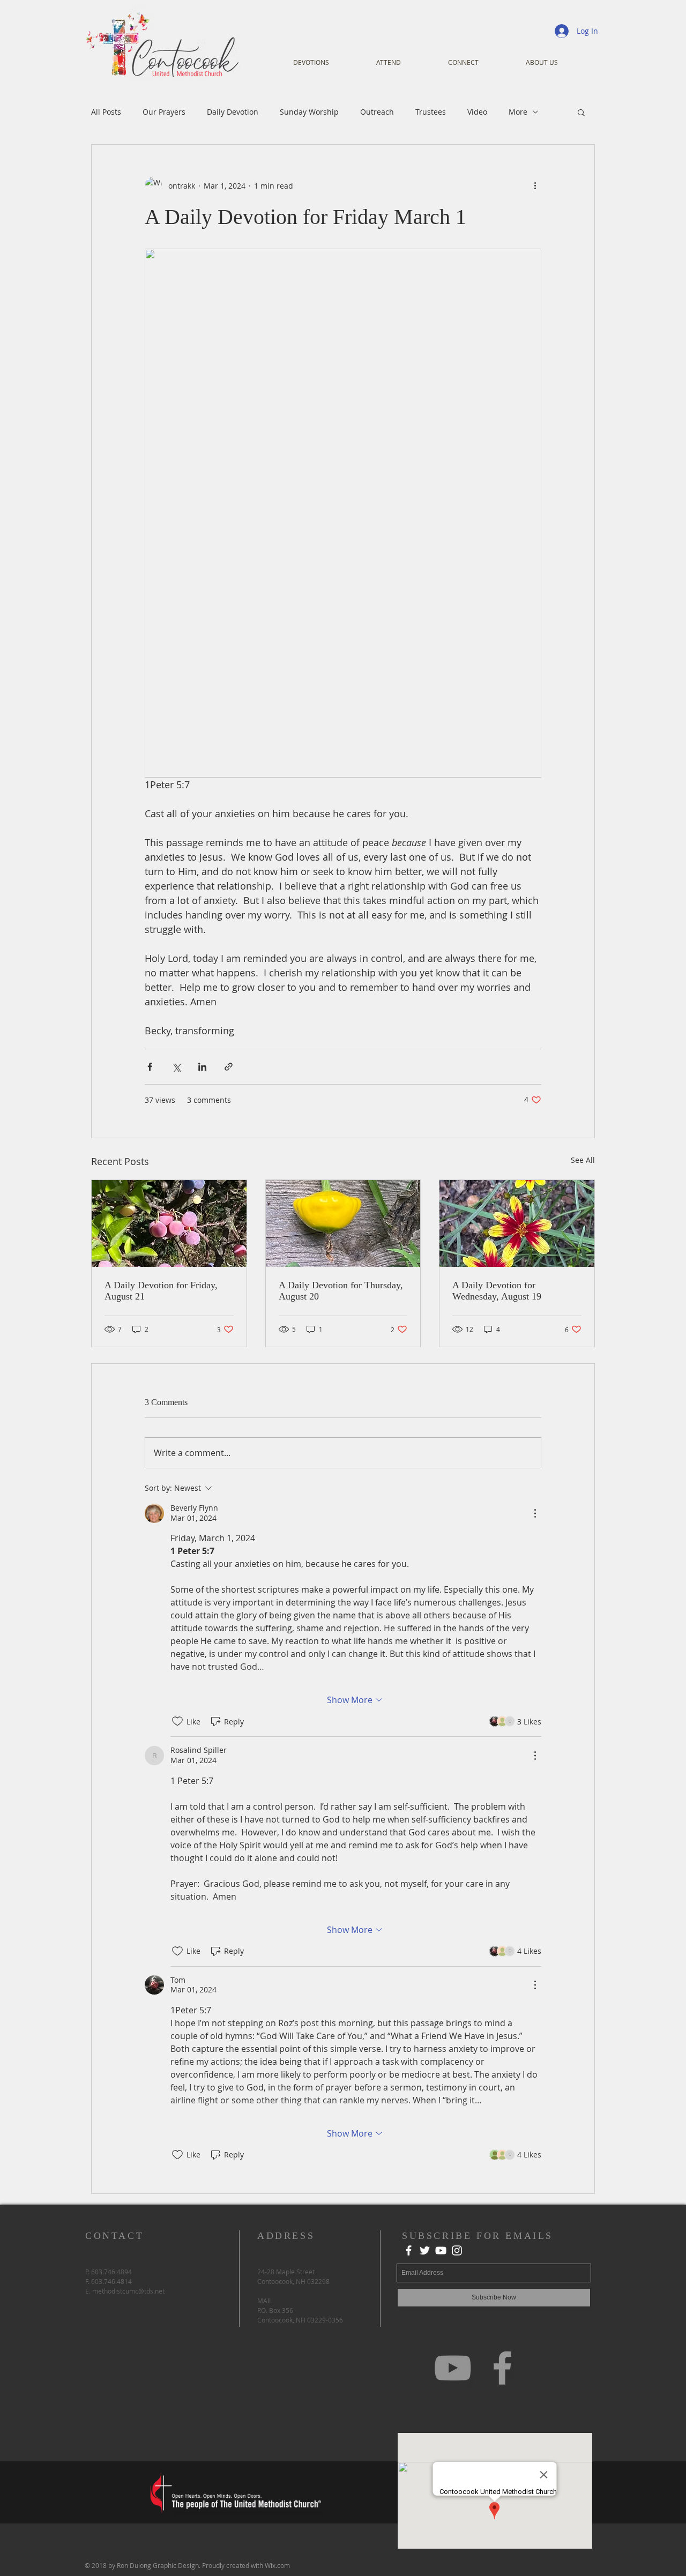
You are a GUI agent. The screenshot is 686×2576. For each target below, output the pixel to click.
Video (477, 112)
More (518, 112)
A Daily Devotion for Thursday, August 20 (341, 1291)
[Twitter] (425, 2250)
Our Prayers (164, 112)
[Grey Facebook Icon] (502, 2368)
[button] (581, 112)
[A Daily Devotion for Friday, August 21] (169, 1223)
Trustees (431, 112)
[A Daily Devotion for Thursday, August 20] (343, 1223)
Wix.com (277, 2565)
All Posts (106, 112)
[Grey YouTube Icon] (453, 2368)
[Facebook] (409, 2250)
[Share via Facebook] (150, 1067)
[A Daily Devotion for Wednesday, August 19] (517, 1223)
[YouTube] (441, 2250)
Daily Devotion (233, 112)
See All (583, 1160)
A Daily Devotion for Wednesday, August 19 (497, 1291)
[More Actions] (535, 1513)
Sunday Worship (309, 112)
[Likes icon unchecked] (177, 1721)
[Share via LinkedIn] (202, 1067)
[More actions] (535, 185)
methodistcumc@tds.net (128, 2291)
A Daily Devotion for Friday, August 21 (161, 1291)
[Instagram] (457, 2250)
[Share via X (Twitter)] (176, 1067)
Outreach (377, 112)
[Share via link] (229, 1067)
